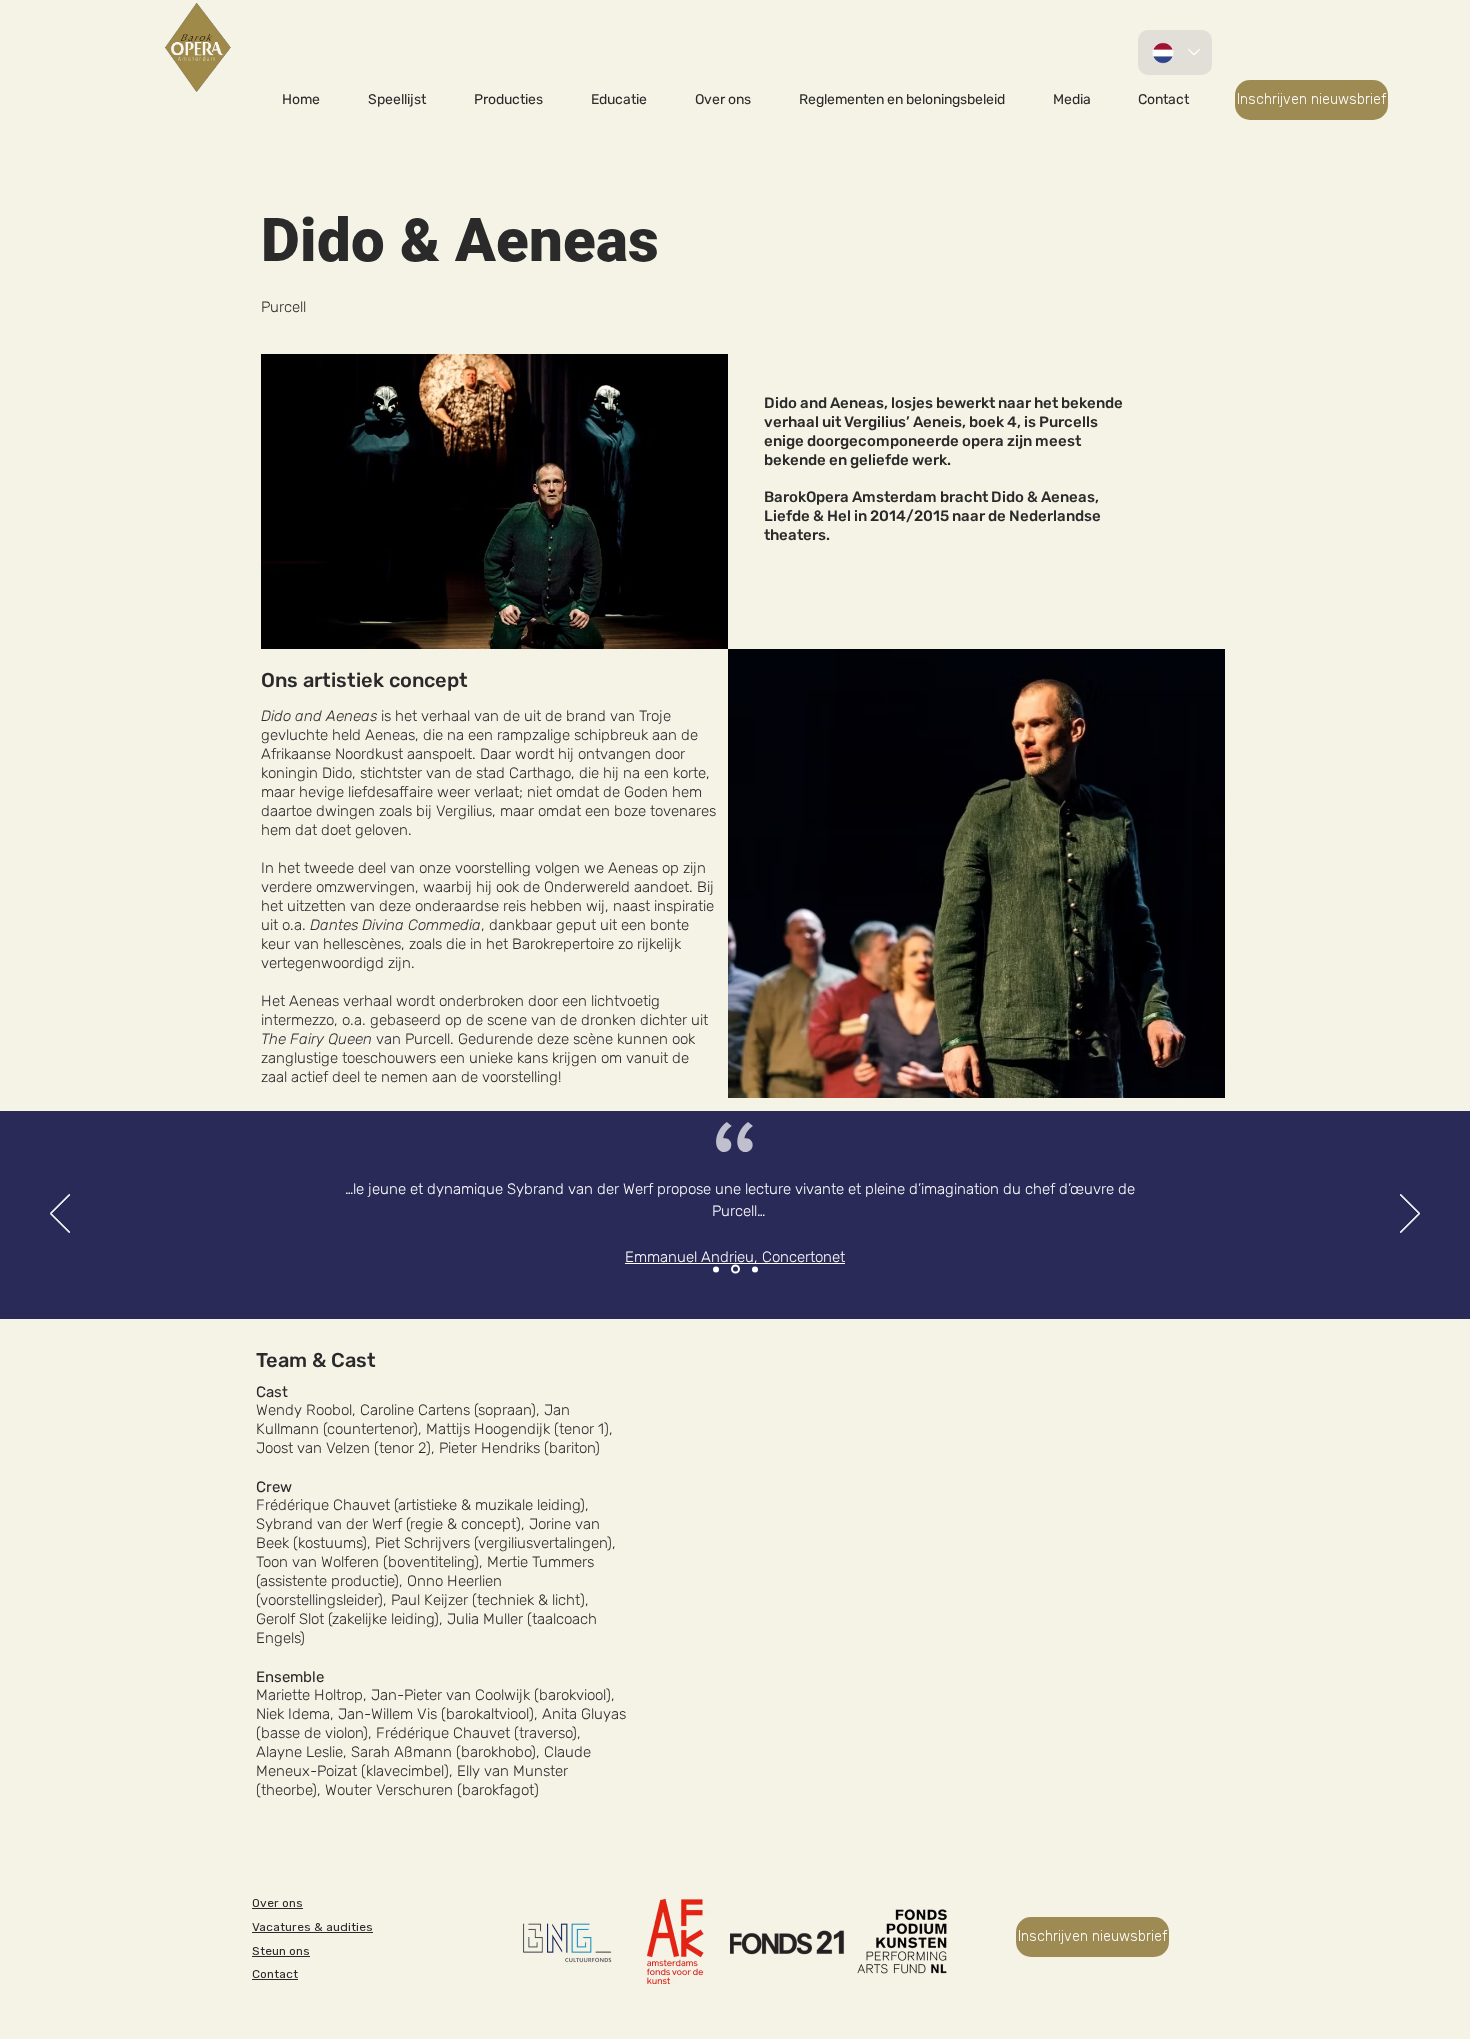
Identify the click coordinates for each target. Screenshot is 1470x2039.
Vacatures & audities (312, 1927)
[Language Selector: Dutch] (1175, 52)
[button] (508, 100)
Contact (275, 1974)
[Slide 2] (735, 1269)
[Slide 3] (755, 1269)
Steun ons (281, 1951)
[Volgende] (1410, 1215)
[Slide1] (716, 1269)
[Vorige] (60, 1215)
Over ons (277, 1903)
